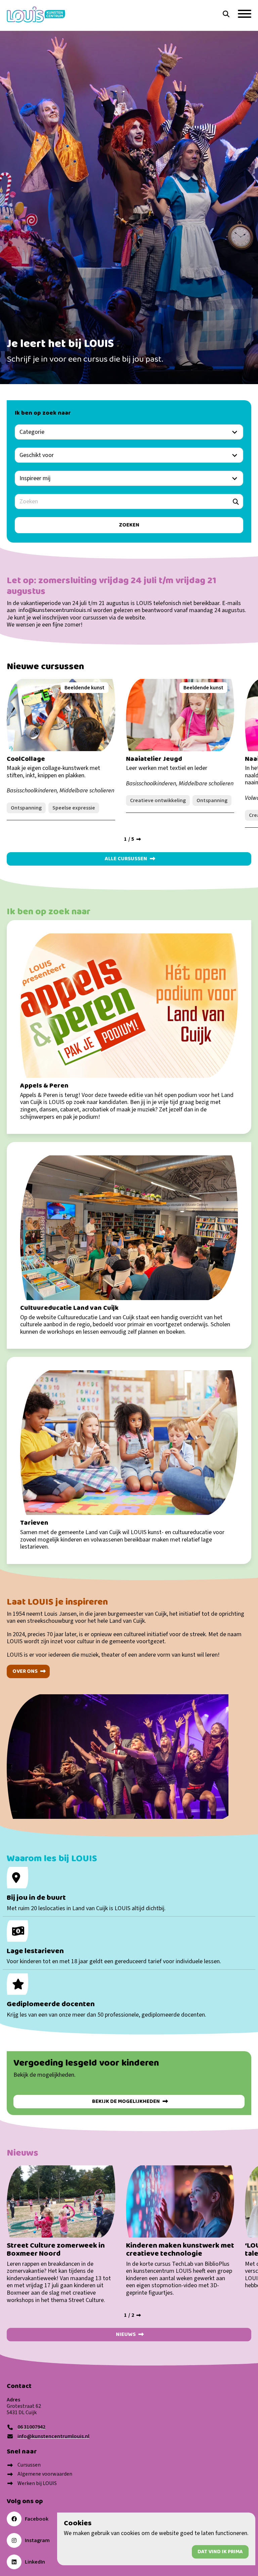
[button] (226, 14)
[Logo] (36, 15)
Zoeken (185, 18)
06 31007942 (31, 2427)
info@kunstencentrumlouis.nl (54, 610)
